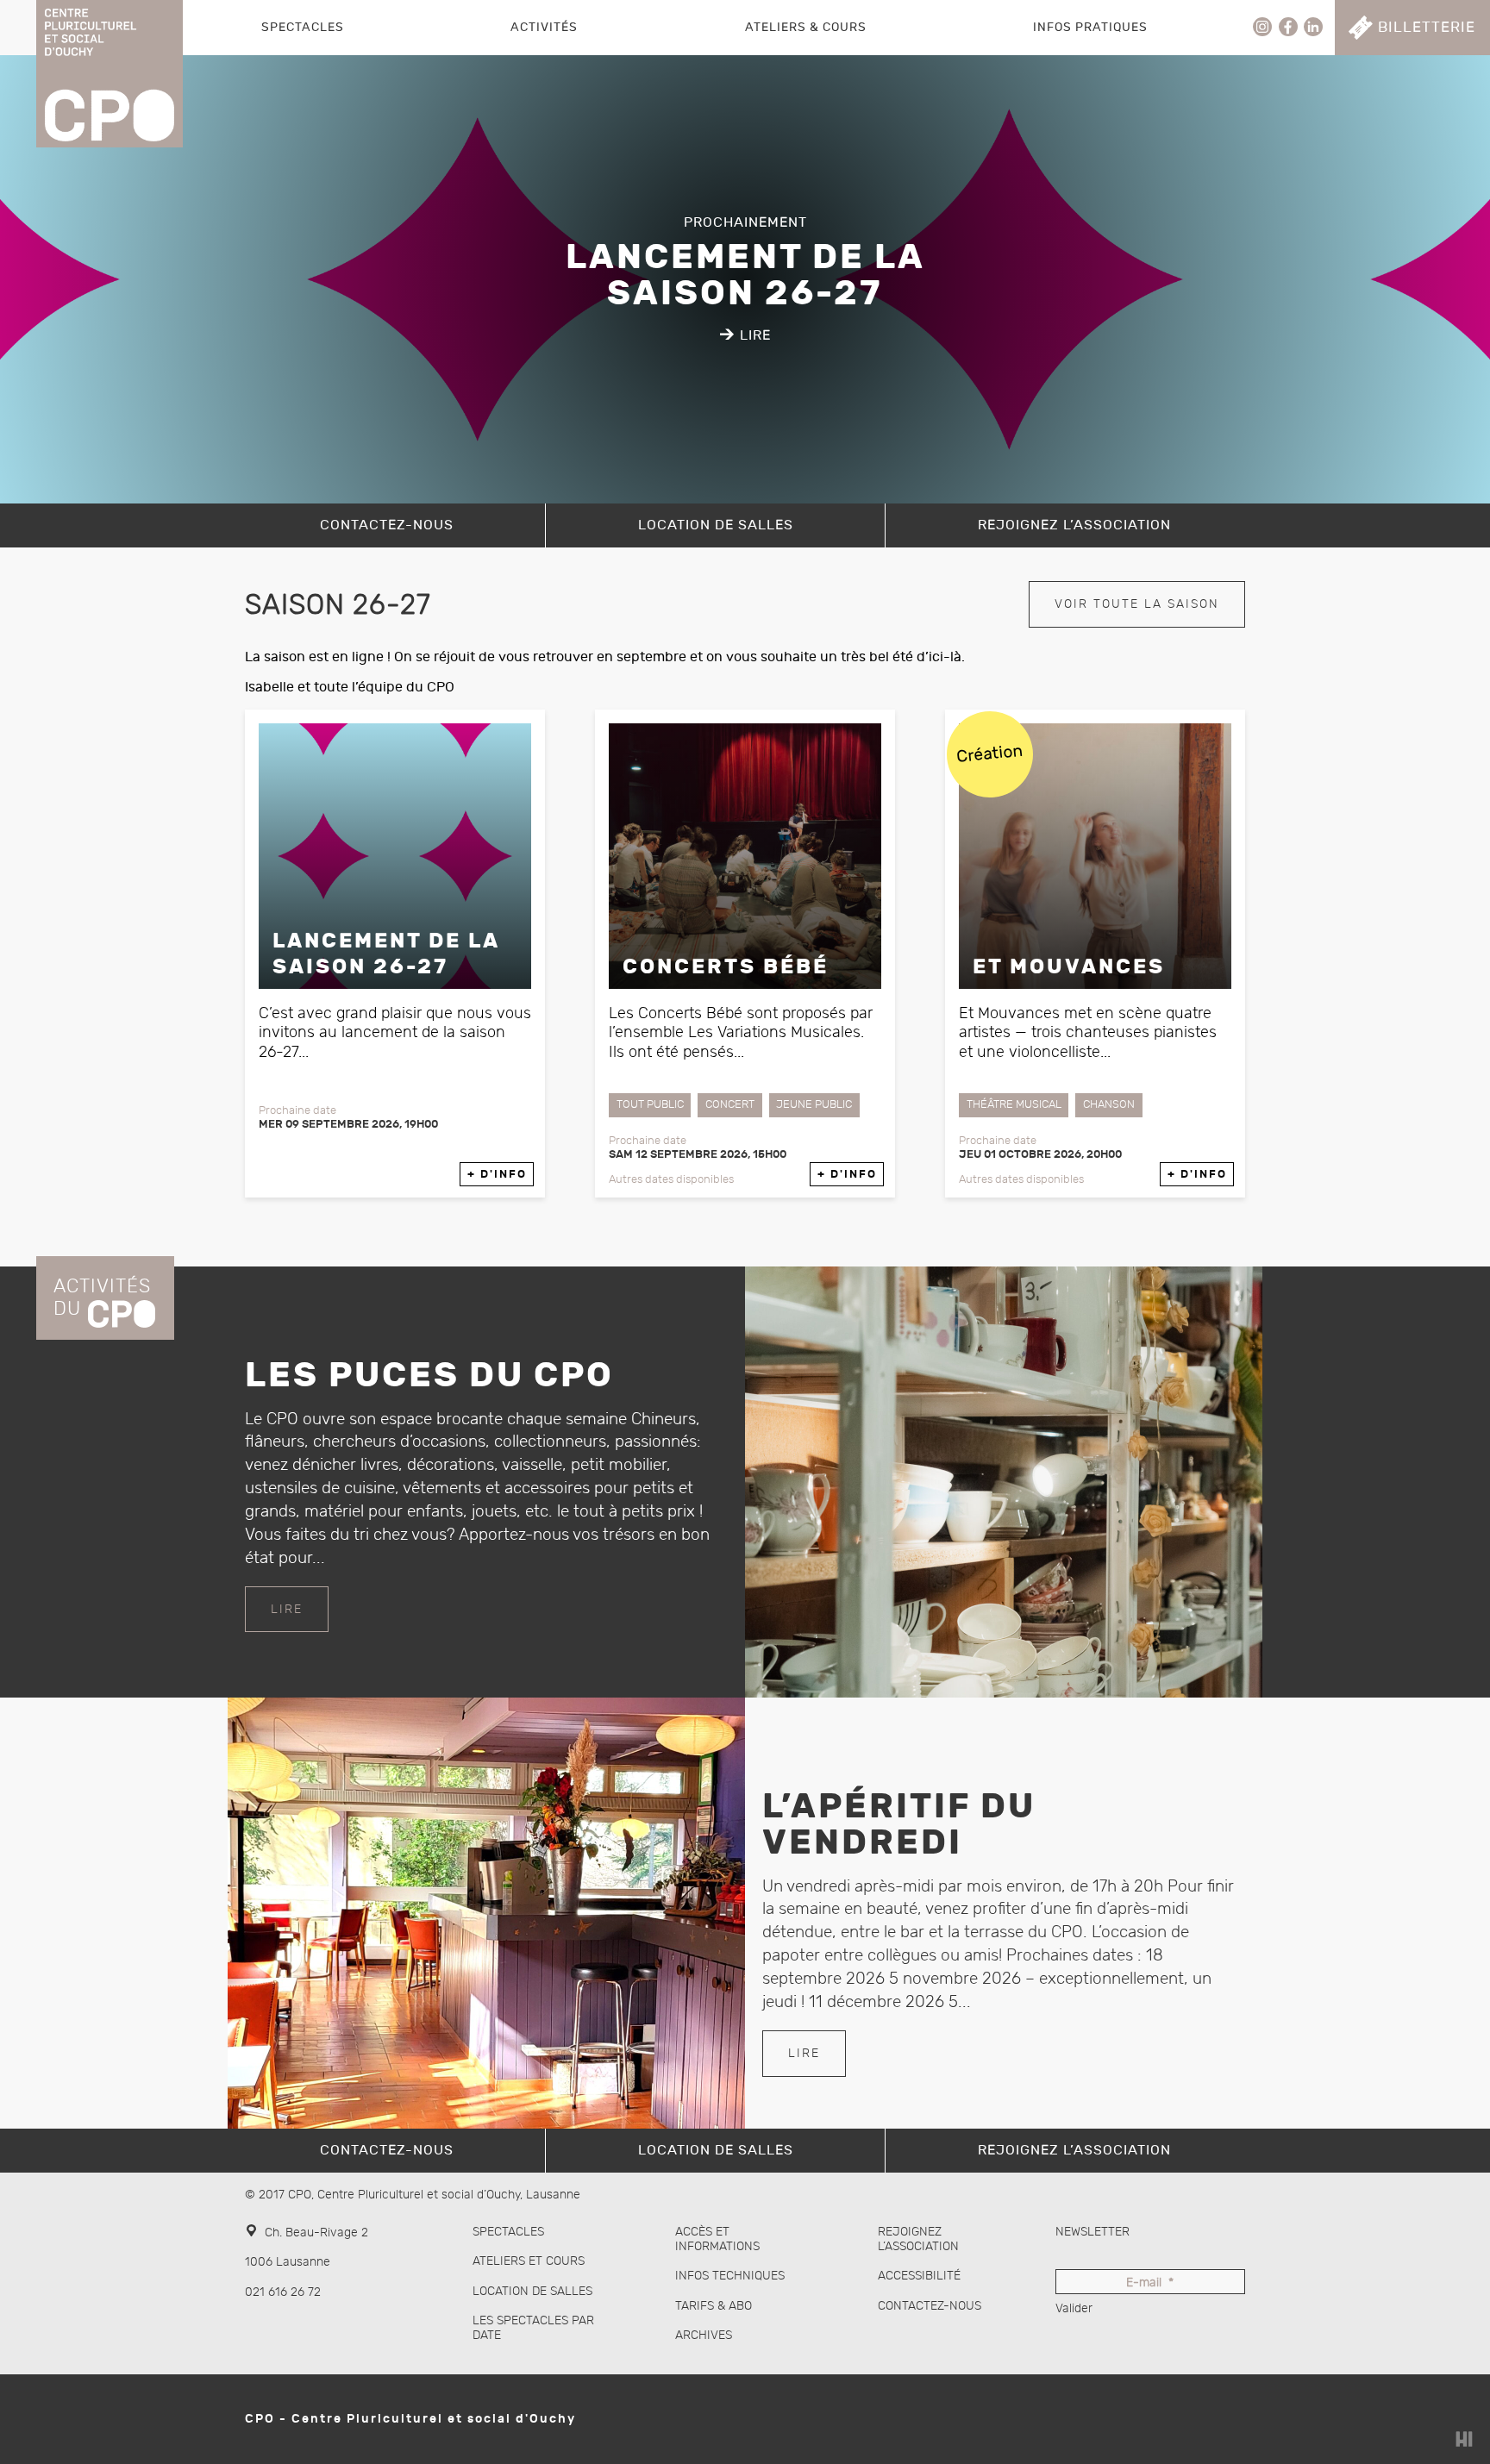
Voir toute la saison (1137, 604)
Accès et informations (717, 2239)
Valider (1074, 2308)
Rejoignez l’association (918, 2239)
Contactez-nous (930, 2306)
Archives (704, 2335)
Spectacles (303, 27)
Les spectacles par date (533, 2328)
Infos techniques (730, 2276)
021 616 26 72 (283, 2292)
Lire (287, 1609)
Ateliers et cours (529, 2261)
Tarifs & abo (714, 2306)
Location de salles (532, 2291)
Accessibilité (919, 2276)
